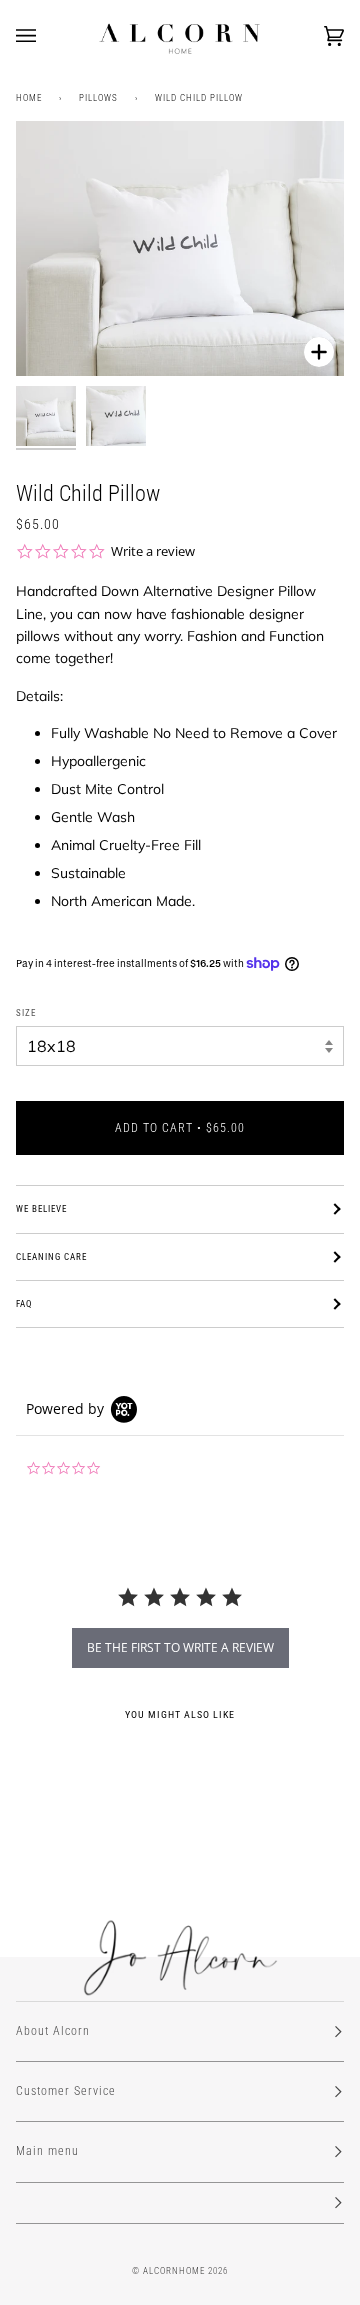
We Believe (41, 1209)
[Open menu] (46, 36)
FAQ (24, 1304)
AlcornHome (174, 2271)
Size (26, 1013)
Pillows (98, 98)
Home (29, 98)
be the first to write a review (180, 1647)
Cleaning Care (51, 1257)
